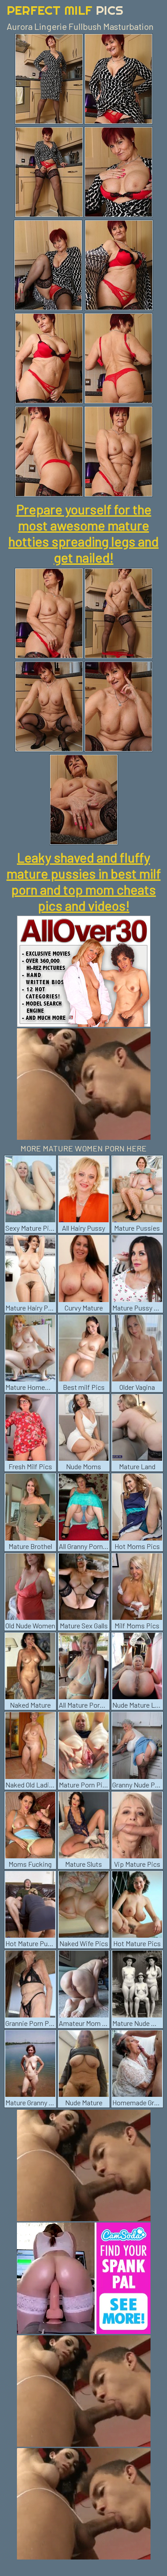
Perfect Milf (65, 10)
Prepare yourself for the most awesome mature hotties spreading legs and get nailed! (83, 533)
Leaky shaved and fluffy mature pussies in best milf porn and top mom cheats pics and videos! (84, 881)
